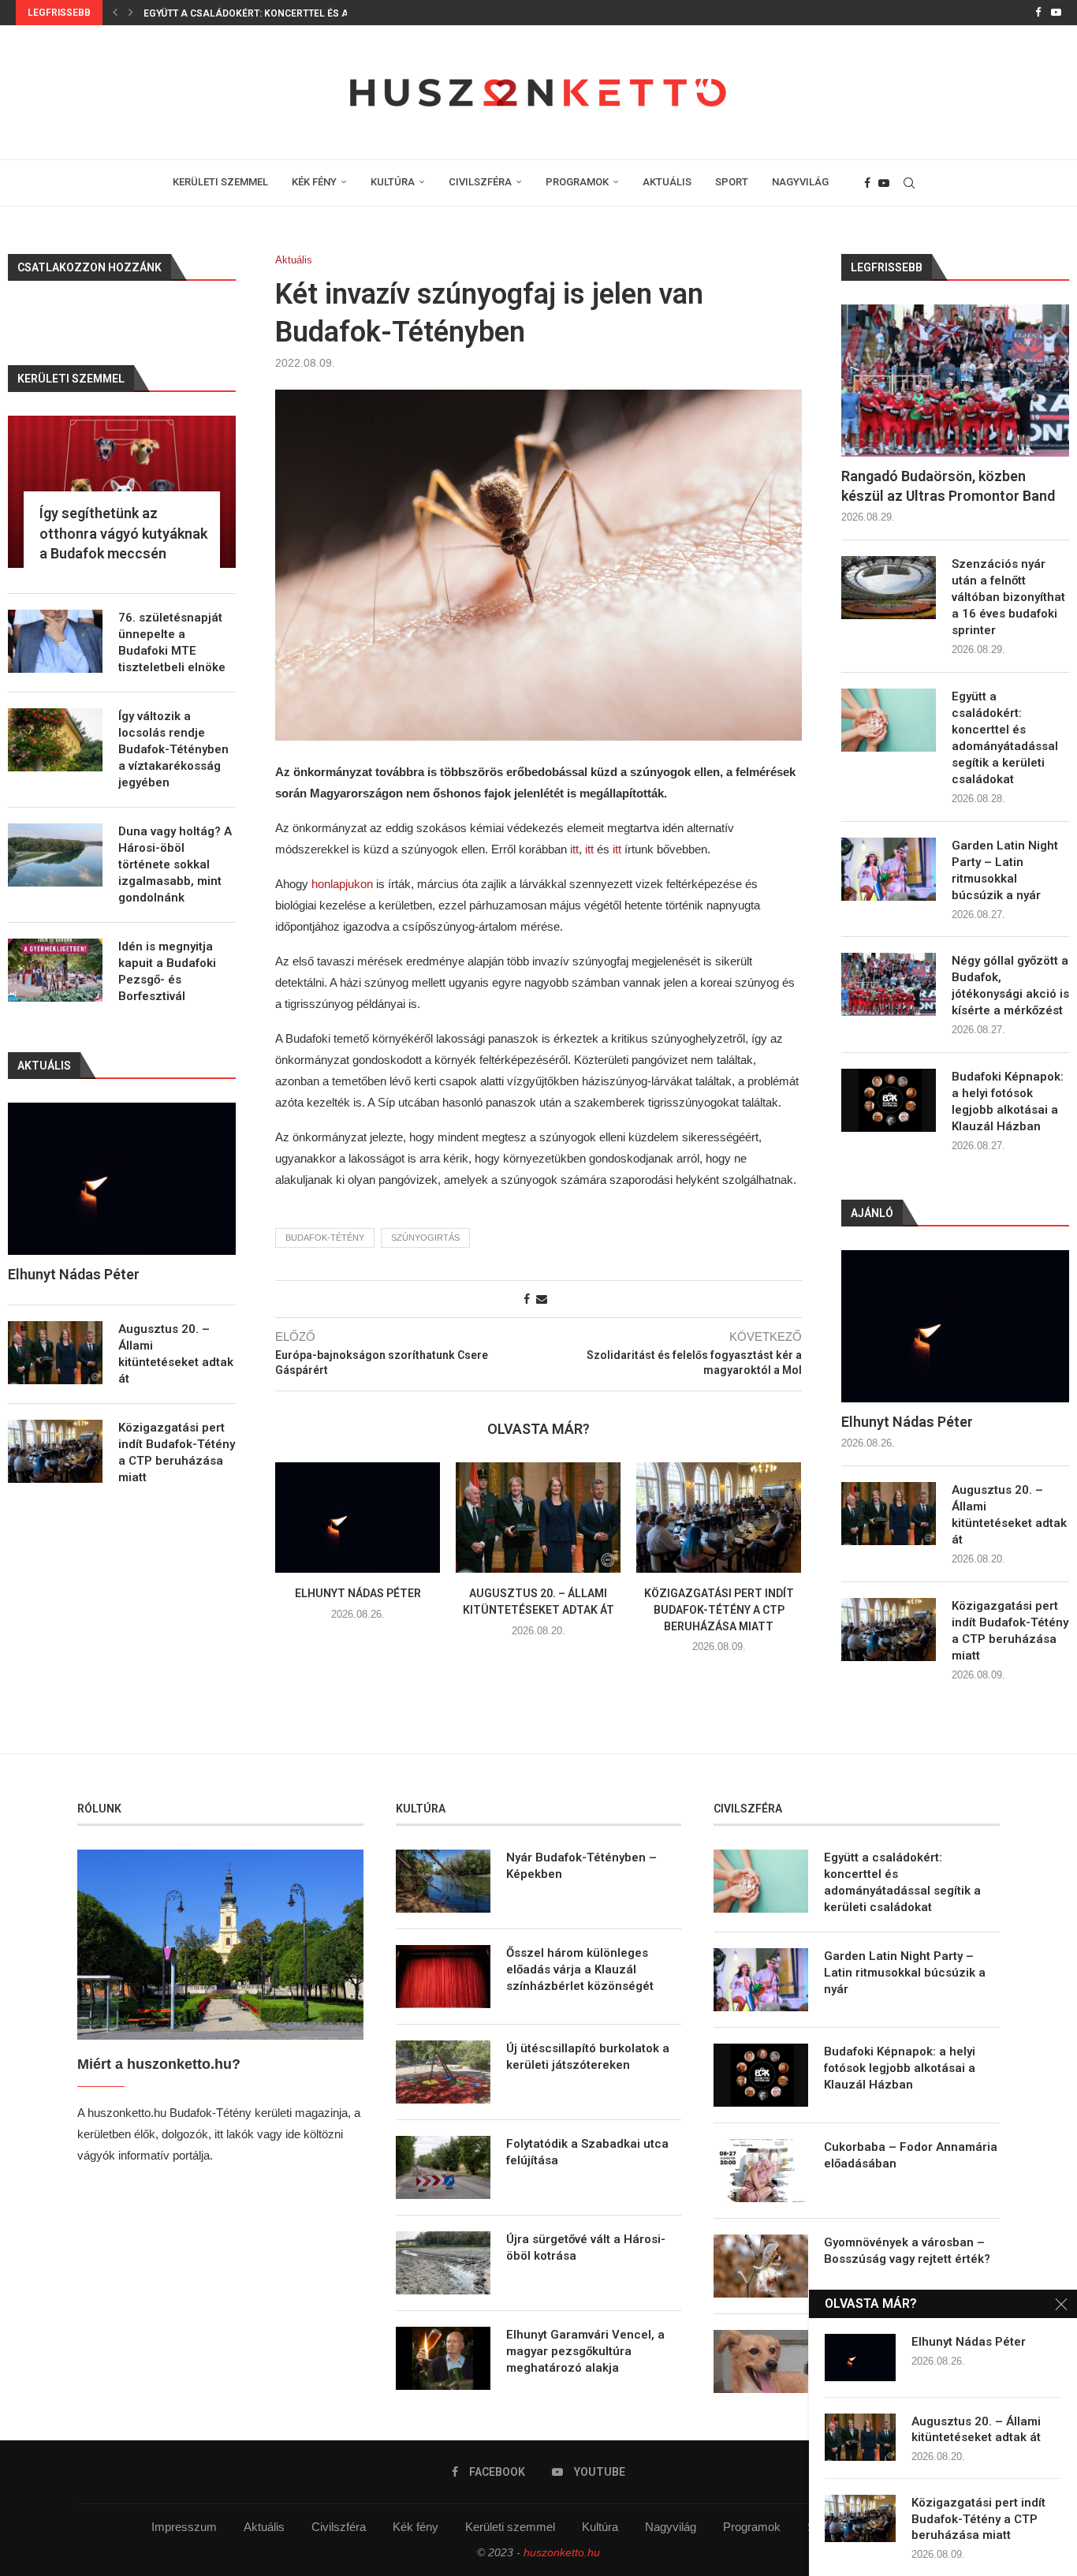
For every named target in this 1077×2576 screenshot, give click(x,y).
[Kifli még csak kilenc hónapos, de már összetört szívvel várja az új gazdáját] (761, 2361)
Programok (752, 2527)
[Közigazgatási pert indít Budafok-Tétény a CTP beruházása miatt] (719, 1517)
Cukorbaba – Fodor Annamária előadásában (911, 2155)
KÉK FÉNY (314, 182)
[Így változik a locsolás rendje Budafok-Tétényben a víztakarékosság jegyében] (55, 740)
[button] (115, 13)
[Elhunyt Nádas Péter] (358, 1517)
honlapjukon (344, 884)
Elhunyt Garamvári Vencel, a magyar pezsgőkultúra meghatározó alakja (585, 2351)
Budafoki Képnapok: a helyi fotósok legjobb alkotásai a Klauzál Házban (1008, 1101)
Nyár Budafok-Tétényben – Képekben (581, 1866)
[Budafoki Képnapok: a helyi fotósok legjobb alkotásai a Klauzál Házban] (889, 1100)
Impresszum (184, 2527)
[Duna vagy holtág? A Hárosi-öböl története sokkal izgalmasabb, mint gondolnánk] (55, 855)
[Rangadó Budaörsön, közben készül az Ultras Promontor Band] (955, 381)
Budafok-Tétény (325, 1238)
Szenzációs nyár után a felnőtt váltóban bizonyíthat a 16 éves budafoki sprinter (1008, 597)
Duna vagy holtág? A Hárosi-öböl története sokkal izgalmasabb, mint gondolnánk (175, 864)
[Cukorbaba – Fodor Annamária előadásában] (761, 2171)
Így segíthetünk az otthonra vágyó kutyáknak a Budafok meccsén (123, 533)
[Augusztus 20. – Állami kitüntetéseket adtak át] (538, 1517)
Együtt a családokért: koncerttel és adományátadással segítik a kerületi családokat (1005, 738)
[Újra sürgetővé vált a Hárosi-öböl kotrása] (443, 2263)
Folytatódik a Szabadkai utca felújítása (587, 2152)
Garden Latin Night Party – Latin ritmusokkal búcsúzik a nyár (307, 13)
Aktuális (264, 2527)
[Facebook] (1038, 13)
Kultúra (600, 2527)
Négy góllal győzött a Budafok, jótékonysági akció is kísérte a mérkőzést (1010, 986)
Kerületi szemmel (510, 2527)
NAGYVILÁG (800, 182)
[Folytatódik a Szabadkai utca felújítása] (443, 2167)
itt (574, 849)
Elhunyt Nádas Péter (358, 1594)
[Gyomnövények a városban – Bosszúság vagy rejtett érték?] (761, 2266)
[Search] (909, 183)
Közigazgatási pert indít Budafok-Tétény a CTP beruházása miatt (719, 1610)
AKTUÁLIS (667, 182)
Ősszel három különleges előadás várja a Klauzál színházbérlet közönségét (580, 1969)
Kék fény (416, 2527)
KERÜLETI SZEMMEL (220, 182)
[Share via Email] (542, 1299)
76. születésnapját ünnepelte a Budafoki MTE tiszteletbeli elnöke (172, 642)
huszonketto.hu (562, 2552)
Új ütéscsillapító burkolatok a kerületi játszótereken (588, 2057)
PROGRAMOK (577, 182)
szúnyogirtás (425, 1238)
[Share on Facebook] (527, 1299)
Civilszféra (339, 2527)
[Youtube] (1056, 13)
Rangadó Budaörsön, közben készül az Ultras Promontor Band (948, 486)
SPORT (732, 182)
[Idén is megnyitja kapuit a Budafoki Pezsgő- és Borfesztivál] (55, 970)
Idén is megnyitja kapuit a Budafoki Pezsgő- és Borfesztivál (167, 971)
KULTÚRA (393, 182)
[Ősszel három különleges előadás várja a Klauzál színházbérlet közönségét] (443, 1977)
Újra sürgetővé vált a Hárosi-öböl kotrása (586, 2247)
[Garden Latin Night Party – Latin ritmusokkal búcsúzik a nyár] (889, 869)
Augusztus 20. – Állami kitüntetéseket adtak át (1009, 1515)
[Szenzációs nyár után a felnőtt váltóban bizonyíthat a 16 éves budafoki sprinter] (889, 588)
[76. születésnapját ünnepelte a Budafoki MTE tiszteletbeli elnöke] (55, 641)
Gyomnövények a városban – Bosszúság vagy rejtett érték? (907, 2251)
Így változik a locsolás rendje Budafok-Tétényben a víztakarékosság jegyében (173, 749)
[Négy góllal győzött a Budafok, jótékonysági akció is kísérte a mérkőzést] (889, 984)
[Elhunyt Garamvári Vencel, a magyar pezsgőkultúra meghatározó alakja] (443, 2358)
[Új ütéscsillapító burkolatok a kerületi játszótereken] (443, 2072)
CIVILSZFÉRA (480, 182)
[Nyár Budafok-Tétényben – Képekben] (443, 1881)
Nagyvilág (671, 2527)
